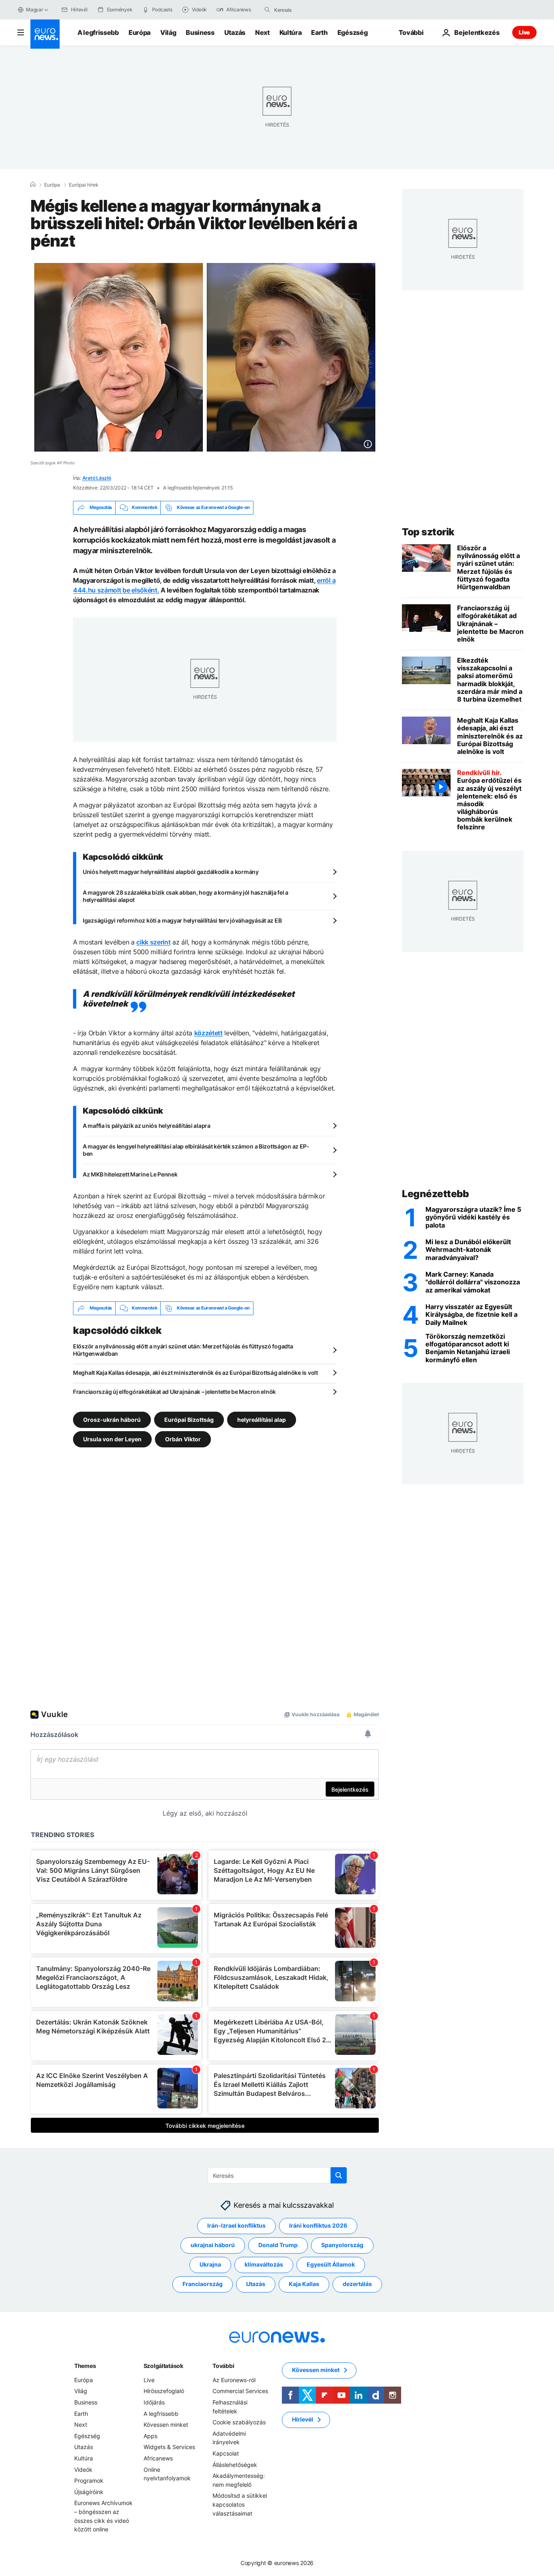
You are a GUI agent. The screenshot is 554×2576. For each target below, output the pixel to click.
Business (200, 32)
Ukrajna (210, 2264)
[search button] (267, 10)
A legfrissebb (98, 32)
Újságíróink (89, 2491)
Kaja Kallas (304, 2284)
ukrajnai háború (213, 2245)
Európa (140, 32)
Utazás (235, 32)
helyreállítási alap (262, 1419)
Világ (168, 32)
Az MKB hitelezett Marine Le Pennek (130, 1174)
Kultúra (291, 32)
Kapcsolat (226, 2453)
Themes (85, 2366)
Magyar (34, 10)
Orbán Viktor (183, 1439)
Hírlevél (303, 2419)
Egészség (352, 32)
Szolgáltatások (163, 2366)
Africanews (158, 2458)
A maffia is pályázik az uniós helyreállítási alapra (147, 1126)
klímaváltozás (264, 2264)
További (223, 2366)
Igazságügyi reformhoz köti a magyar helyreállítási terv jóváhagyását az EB (182, 920)
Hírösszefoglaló (164, 2391)
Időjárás (154, 2402)
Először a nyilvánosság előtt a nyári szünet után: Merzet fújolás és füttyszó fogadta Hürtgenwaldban (183, 1350)
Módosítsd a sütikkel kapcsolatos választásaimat (240, 2504)
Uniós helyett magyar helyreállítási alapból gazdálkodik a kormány (171, 872)
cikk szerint (153, 942)
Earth (319, 32)
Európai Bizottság (189, 1419)
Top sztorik (428, 532)
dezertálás (357, 2284)
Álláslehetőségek (235, 2464)
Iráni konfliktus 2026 (318, 2225)
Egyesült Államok (331, 2264)
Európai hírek (84, 185)
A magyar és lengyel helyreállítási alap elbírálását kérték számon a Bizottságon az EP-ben (196, 1150)
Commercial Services (240, 2391)
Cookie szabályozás (239, 2422)
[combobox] (308, 10)
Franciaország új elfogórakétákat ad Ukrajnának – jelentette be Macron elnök (174, 1392)
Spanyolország (342, 2245)
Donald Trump (278, 2245)
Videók (83, 2469)
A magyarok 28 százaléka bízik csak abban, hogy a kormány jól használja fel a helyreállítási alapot (186, 896)
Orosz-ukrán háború (112, 1419)
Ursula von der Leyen (112, 1439)
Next (262, 32)
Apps (150, 2436)
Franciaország (203, 2284)
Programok (89, 2480)
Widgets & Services (169, 2447)
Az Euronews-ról (234, 2380)
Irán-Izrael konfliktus (236, 2225)
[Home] (33, 185)
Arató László (97, 478)
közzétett (208, 1033)
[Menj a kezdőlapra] (45, 34)
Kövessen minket (166, 2425)
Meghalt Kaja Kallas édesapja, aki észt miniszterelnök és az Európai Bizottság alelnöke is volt (195, 1373)
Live (524, 32)
